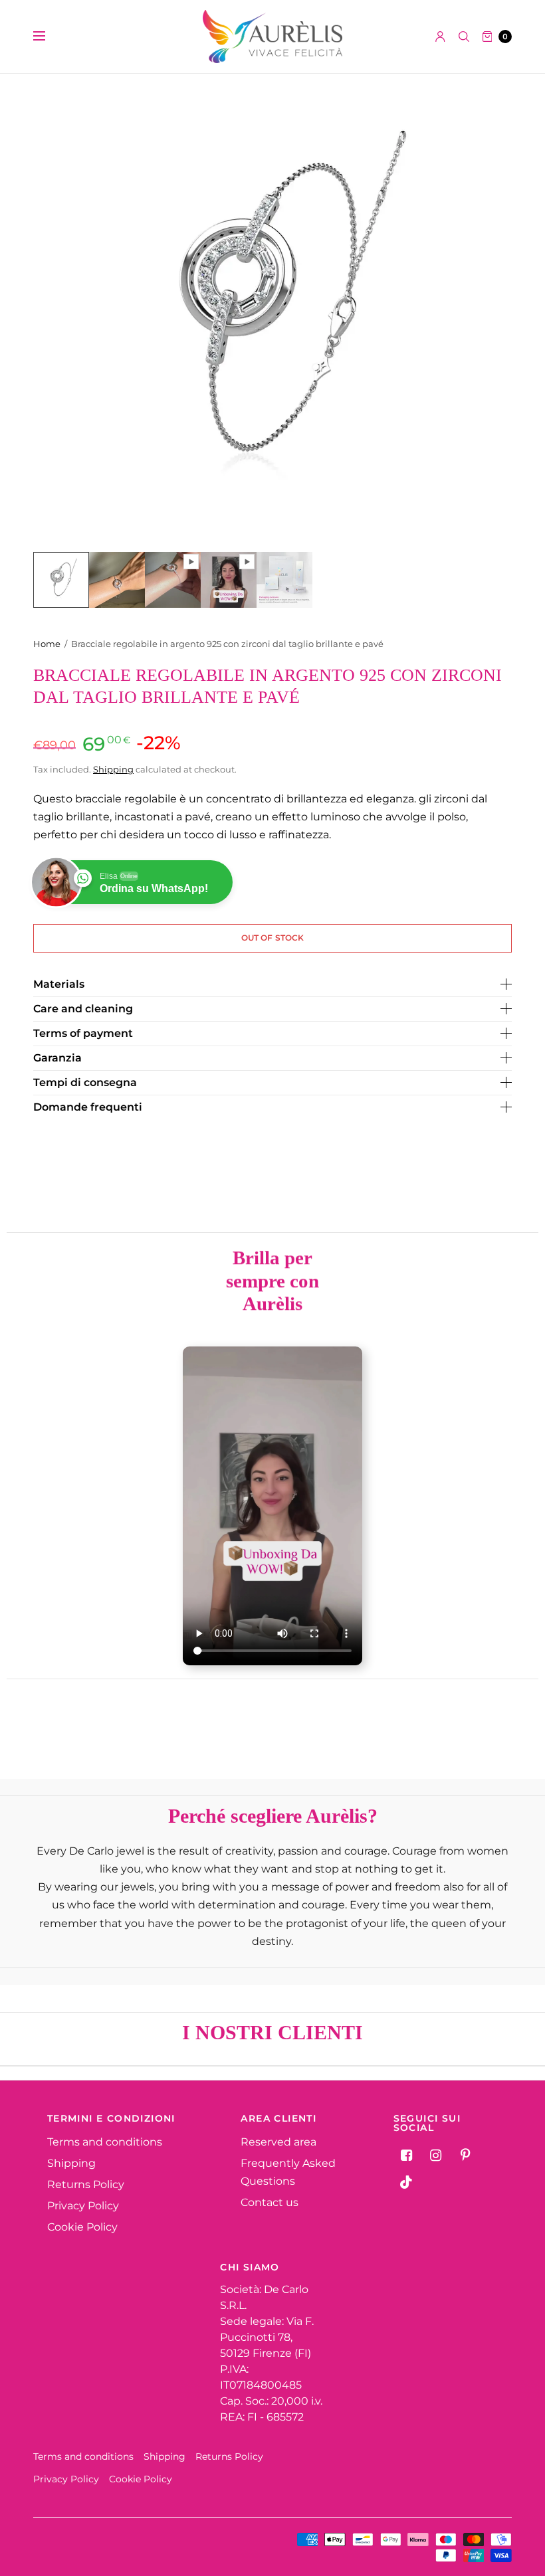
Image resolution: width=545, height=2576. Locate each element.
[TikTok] (407, 2182)
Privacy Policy (83, 2206)
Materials (59, 984)
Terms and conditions (105, 2142)
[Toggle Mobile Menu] (48, 37)
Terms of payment (83, 1034)
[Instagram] (436, 2156)
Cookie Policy (82, 2227)
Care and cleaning (83, 1009)
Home (47, 644)
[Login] (440, 37)
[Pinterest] (465, 2156)
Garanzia (57, 1058)
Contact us (270, 2202)
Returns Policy (86, 2184)
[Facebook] (407, 2156)
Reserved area (278, 2142)
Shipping (113, 769)
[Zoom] (272, 313)
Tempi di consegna (85, 1083)
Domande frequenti (88, 1107)
